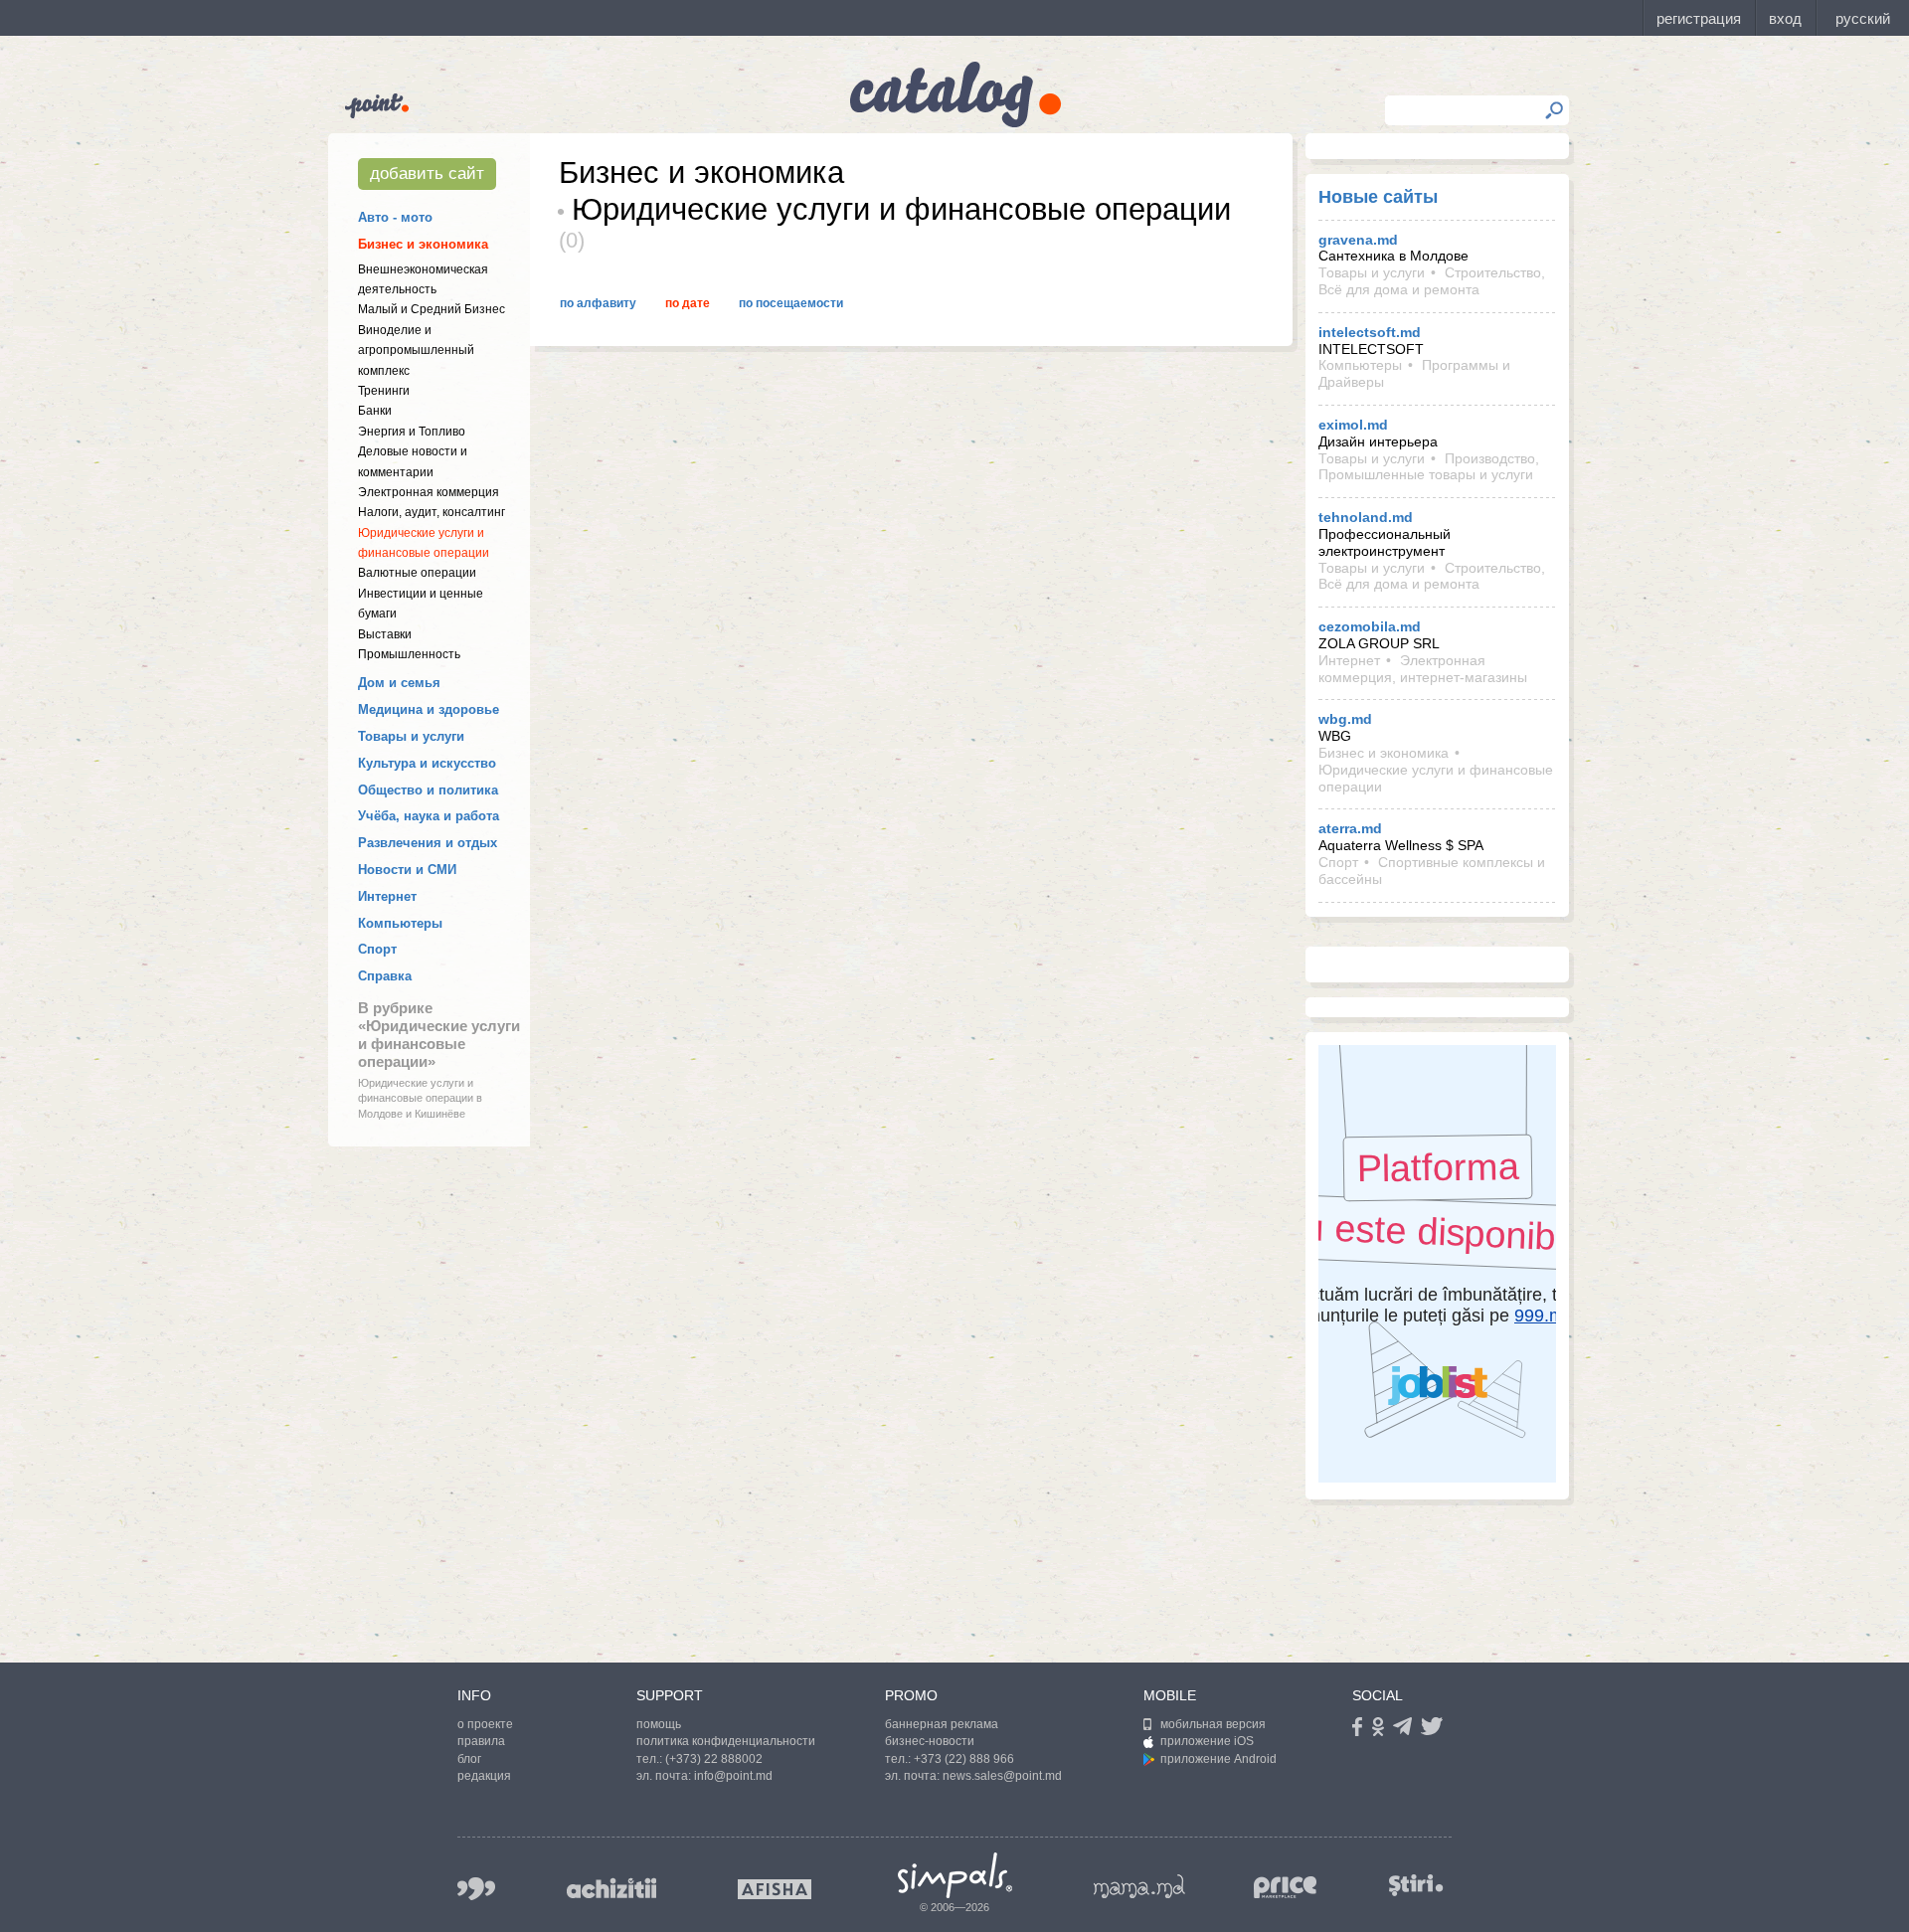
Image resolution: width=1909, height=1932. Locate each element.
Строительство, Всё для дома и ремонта (1432, 281)
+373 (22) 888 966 (964, 1759)
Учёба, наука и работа (429, 816)
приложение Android (1218, 1759)
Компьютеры (400, 923)
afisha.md (775, 1889)
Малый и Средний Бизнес (432, 309)
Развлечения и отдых (428, 843)
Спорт (377, 949)
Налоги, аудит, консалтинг (432, 512)
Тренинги (384, 391)
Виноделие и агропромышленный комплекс (416, 351)
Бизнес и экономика (423, 244)
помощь (659, 1724)
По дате (688, 303)
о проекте (485, 1724)
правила (481, 1741)
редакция (484, 1776)
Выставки (385, 634)
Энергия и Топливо (412, 432)
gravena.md (1358, 240)
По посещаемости (791, 303)
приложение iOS (1207, 1741)
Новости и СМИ (407, 870)
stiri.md (1416, 1885)
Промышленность (409, 654)
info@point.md (733, 1776)
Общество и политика (428, 790)
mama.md (1139, 1886)
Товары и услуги (411, 736)
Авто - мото (395, 217)
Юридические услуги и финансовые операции (1436, 778)
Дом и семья (399, 683)
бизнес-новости (930, 1741)
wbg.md (1345, 719)
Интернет (387, 896)
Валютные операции (417, 573)
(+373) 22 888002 (714, 1759)
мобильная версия (1213, 1724)
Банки (375, 411)
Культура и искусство (427, 763)
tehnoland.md (1366, 517)
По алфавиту (598, 303)
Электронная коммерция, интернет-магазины (1423, 669)
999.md (476, 1889)
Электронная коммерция (429, 492)
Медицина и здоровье (429, 709)
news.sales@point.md (1002, 1776)
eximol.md (1353, 425)
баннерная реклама (942, 1724)
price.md (1286, 1888)
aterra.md (1350, 828)
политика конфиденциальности (726, 1741)
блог (469, 1759)
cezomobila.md (1370, 626)
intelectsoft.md (1370, 332)
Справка (385, 976)
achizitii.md (611, 1888)
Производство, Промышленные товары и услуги (1429, 467)
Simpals (955, 1875)
